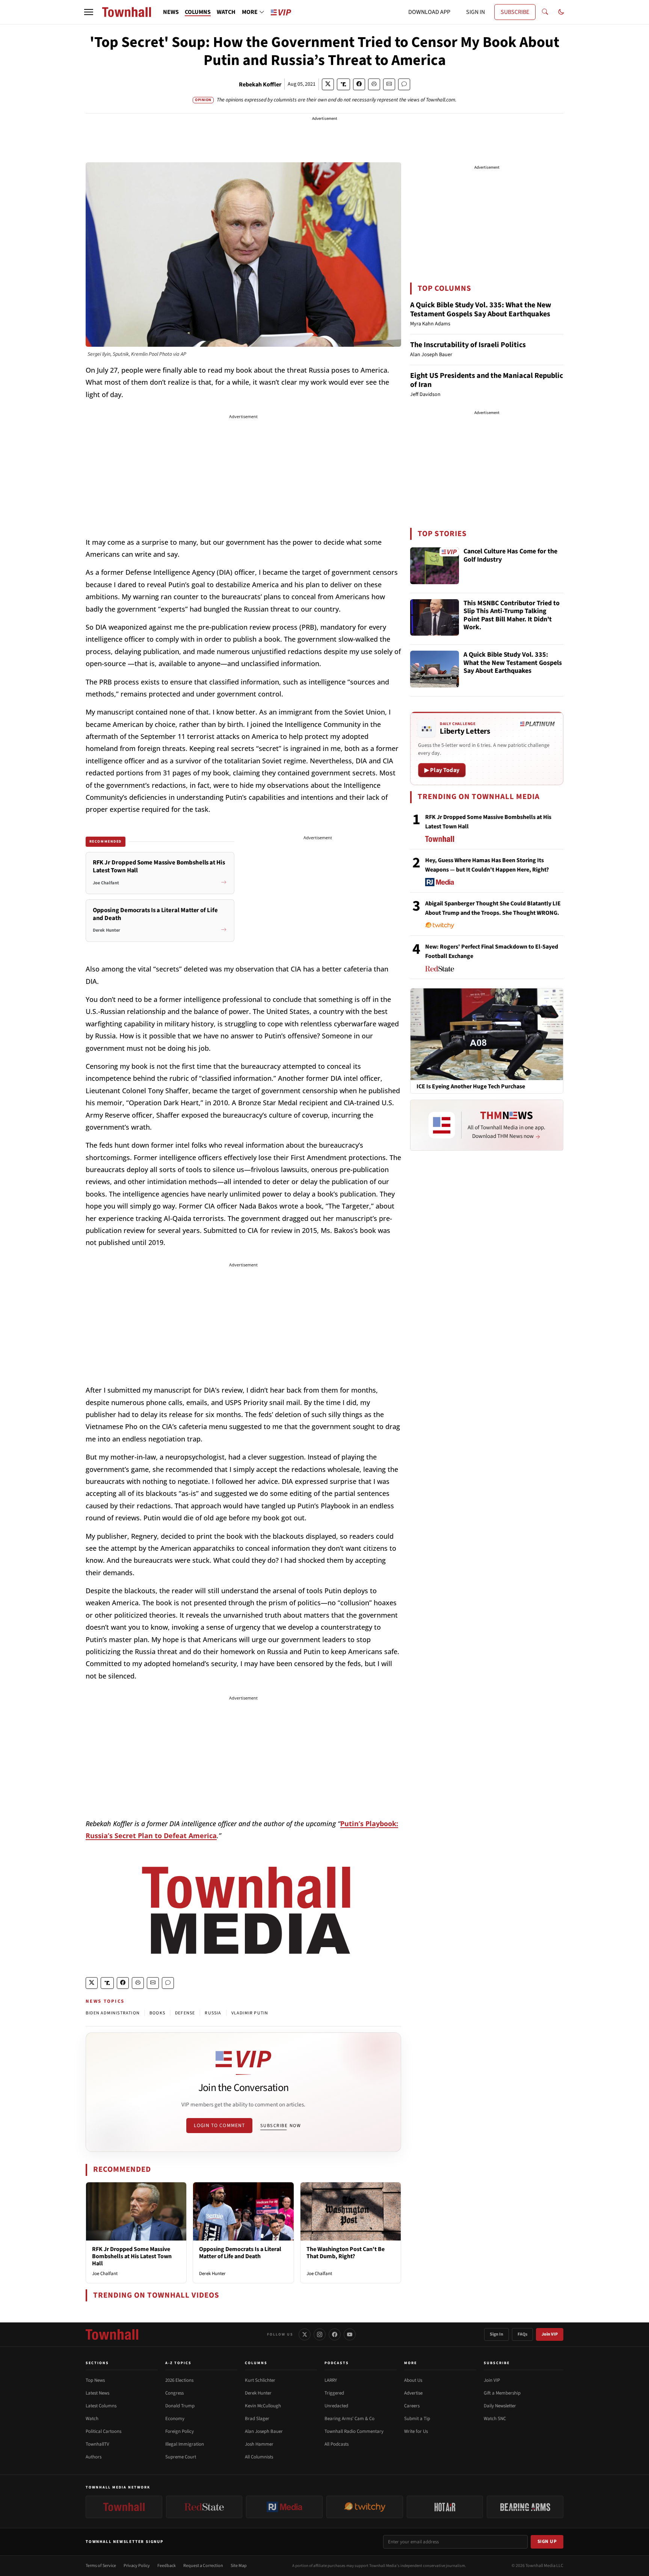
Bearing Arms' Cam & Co (349, 2419)
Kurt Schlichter (260, 2380)
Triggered (334, 2393)
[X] (305, 2334)
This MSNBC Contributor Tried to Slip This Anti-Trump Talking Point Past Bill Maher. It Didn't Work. (512, 616)
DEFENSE (185, 2013)
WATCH (226, 12)
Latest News (97, 2393)
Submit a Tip (417, 2419)
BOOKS (157, 2013)
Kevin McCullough (263, 2406)
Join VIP (550, 2334)
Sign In (497, 2334)
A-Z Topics (178, 2363)
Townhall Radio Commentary (354, 2431)
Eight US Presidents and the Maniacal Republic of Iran (487, 380)
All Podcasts (337, 2444)
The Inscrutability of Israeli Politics (468, 345)
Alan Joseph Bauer (264, 2431)
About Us (413, 2380)
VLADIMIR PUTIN (250, 2013)
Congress (174, 2393)
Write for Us (416, 2431)
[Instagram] (320, 2334)
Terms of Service (101, 2566)
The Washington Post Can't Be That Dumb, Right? (346, 2253)
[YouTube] (350, 2334)
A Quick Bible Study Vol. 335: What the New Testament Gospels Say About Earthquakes (481, 310)
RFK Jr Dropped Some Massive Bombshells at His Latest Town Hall (132, 2256)
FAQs (522, 2334)
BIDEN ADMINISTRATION (113, 2013)
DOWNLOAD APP (429, 12)
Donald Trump (180, 2406)
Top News (95, 2380)
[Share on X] (328, 84)
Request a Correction (203, 2566)
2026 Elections (179, 2380)
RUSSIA (213, 2013)
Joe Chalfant (105, 2274)
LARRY (331, 2380)
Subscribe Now (281, 2126)
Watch (92, 2419)
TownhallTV (97, 2444)
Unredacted (336, 2406)
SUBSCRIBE (515, 12)
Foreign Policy (180, 2431)
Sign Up (547, 2541)
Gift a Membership (502, 2393)
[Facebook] (335, 2334)
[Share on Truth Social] (343, 84)
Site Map (239, 2566)
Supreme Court (181, 2457)
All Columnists (259, 2457)
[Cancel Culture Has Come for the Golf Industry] (435, 566)
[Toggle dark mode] (561, 12)
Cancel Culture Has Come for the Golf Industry (510, 556)
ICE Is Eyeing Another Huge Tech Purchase (471, 1087)
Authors (94, 2457)
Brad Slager (257, 2419)
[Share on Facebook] (359, 84)
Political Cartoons (103, 2431)
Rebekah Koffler (260, 85)
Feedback (167, 2566)
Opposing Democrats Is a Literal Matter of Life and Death (240, 2253)
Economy (175, 2419)
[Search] (545, 12)
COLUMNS (198, 12)
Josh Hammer (259, 2444)
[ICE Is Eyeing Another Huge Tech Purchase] (487, 1034)
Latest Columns (101, 2406)
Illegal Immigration (185, 2444)
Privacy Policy (137, 2566)
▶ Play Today (442, 770)
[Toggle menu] (89, 12)
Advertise (413, 2393)
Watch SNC (495, 2419)
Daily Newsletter (500, 2406)
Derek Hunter (212, 2274)
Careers (412, 2406)
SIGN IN (475, 12)
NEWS (171, 12)
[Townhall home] (112, 2334)
